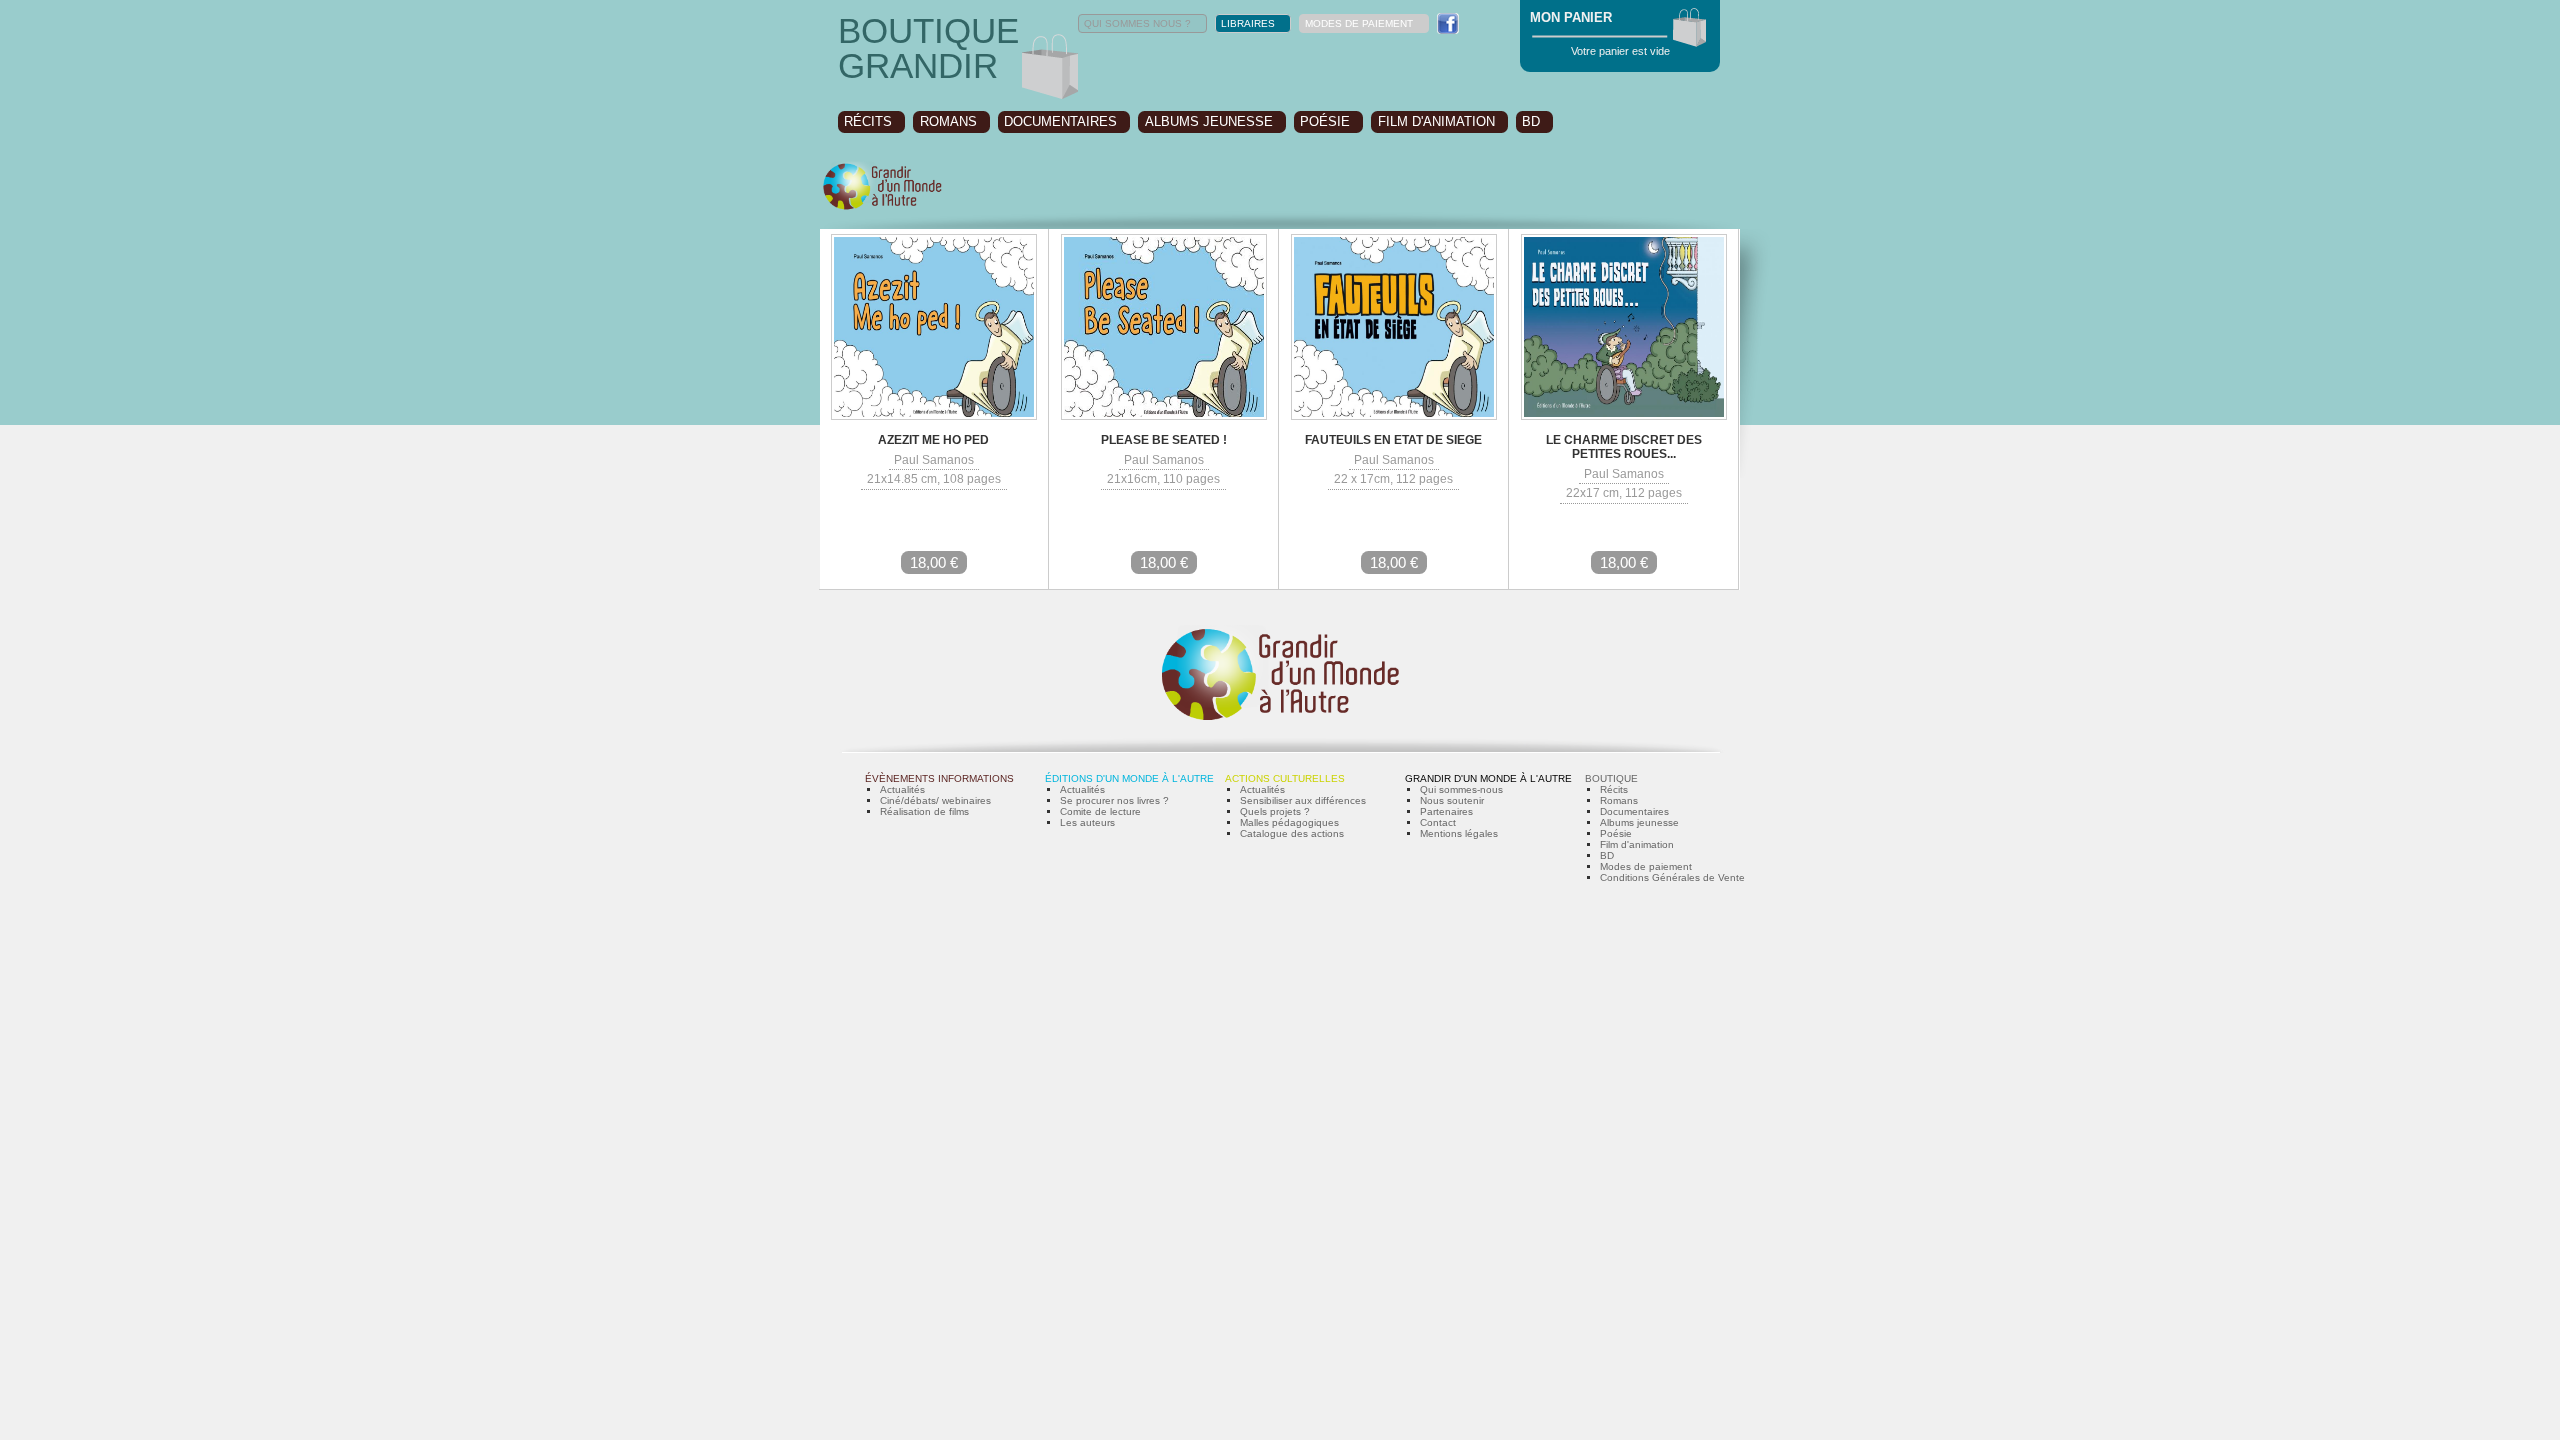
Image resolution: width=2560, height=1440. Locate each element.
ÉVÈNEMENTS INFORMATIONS (939, 778)
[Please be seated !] (1164, 416)
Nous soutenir (1452, 800)
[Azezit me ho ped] (934, 416)
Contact (1438, 822)
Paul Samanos (934, 460)
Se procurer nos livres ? (1114, 800)
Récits (1614, 789)
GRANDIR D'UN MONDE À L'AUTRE (1488, 778)
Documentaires (1634, 811)
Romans (1619, 800)
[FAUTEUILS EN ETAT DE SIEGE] (1394, 416)
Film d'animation (1637, 844)
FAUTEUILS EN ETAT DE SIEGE (1393, 440)
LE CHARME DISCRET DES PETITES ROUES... (1624, 447)
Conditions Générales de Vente (1672, 877)
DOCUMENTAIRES (1060, 121)
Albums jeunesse (1639, 822)
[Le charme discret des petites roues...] (1624, 416)
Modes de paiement (1646, 866)
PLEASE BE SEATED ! (1164, 440)
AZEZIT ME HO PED (933, 440)
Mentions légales (1459, 833)
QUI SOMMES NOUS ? (1137, 23)
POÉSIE (1325, 121)
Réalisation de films (924, 811)
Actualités (902, 789)
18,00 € (934, 562)
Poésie (1616, 833)
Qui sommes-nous (1461, 789)
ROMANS (948, 121)
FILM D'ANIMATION (1436, 121)
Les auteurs (1087, 822)
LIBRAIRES (1248, 23)
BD (1531, 121)
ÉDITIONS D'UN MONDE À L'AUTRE (1129, 778)
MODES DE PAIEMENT (1359, 23)
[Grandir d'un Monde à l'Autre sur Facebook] (1448, 23)
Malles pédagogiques (1289, 822)
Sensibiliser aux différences (1303, 800)
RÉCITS (868, 121)
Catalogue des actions (1292, 833)
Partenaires (1446, 811)
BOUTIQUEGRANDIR (928, 48)
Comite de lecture (1100, 811)
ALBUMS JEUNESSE (1209, 121)
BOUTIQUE (1611, 778)
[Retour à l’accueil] (882, 207)
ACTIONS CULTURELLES (1285, 778)
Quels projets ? (1275, 811)
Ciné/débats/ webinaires (935, 800)
